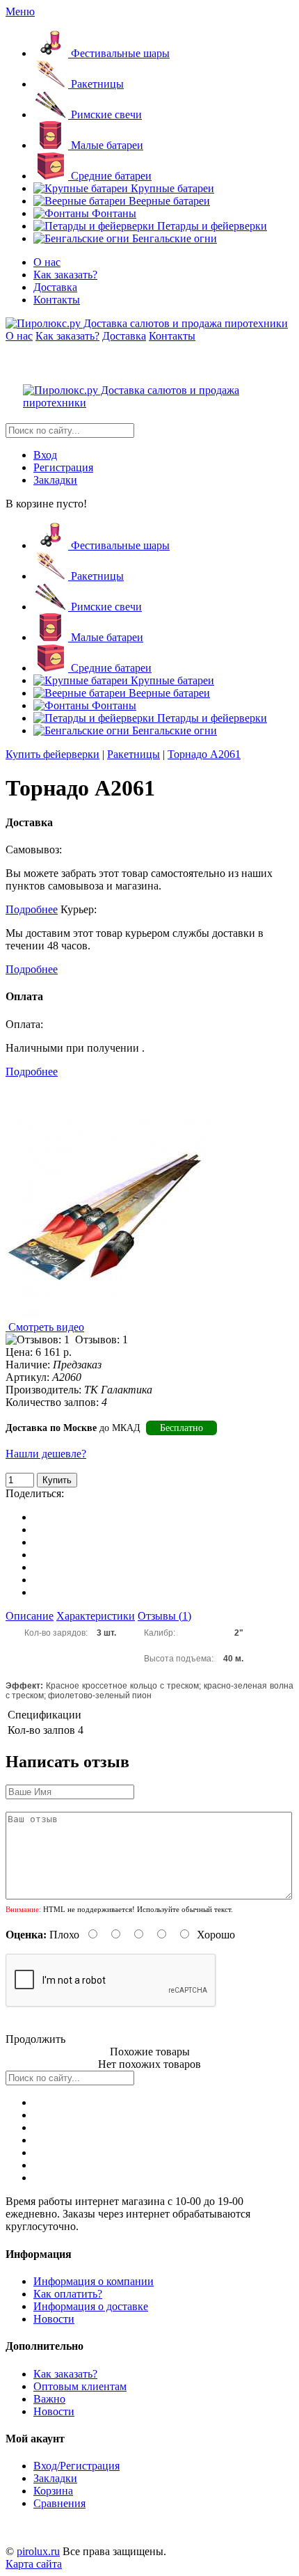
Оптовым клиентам (80, 2386)
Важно (49, 2399)
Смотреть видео (45, 1327)
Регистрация (63, 467)
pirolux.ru (38, 2551)
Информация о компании (94, 2281)
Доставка (55, 287)
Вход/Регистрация (76, 2466)
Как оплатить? (68, 2294)
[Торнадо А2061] (108, 1314)
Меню (20, 11)
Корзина (53, 2491)
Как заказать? (65, 275)
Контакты (57, 300)
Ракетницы (134, 754)
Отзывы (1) (164, 1616)
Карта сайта (34, 2564)
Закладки (55, 480)
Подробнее (32, 909)
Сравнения (59, 2503)
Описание (30, 1616)
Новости (54, 2319)
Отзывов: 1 (102, 1340)
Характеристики (96, 1616)
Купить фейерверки (52, 754)
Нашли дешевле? (46, 1454)
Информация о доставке (91, 2306)
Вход (45, 455)
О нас (47, 262)
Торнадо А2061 (204, 754)
